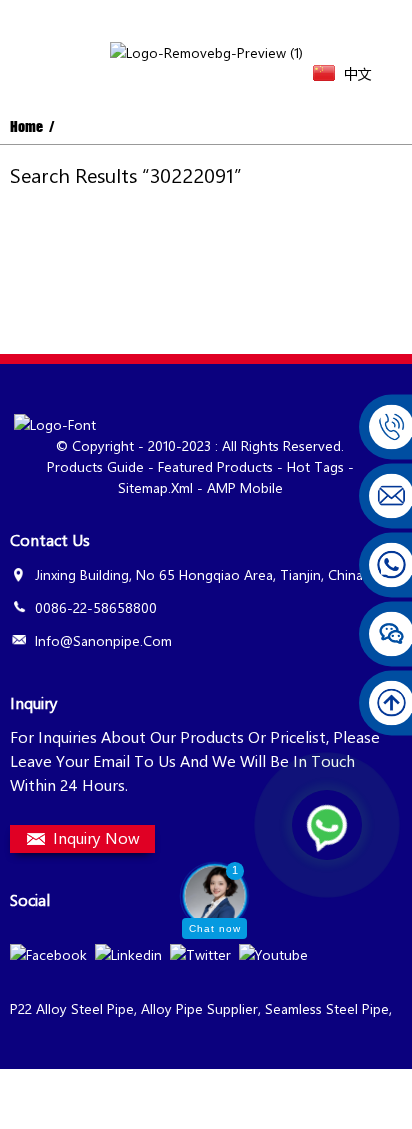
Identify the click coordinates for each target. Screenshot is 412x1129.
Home (26, 126)
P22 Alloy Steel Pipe (72, 1008)
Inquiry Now (96, 837)
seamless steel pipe (327, 1008)
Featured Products (215, 466)
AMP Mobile (245, 487)
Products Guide (95, 466)
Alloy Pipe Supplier (199, 1008)
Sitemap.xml (155, 487)
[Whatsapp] (327, 825)
